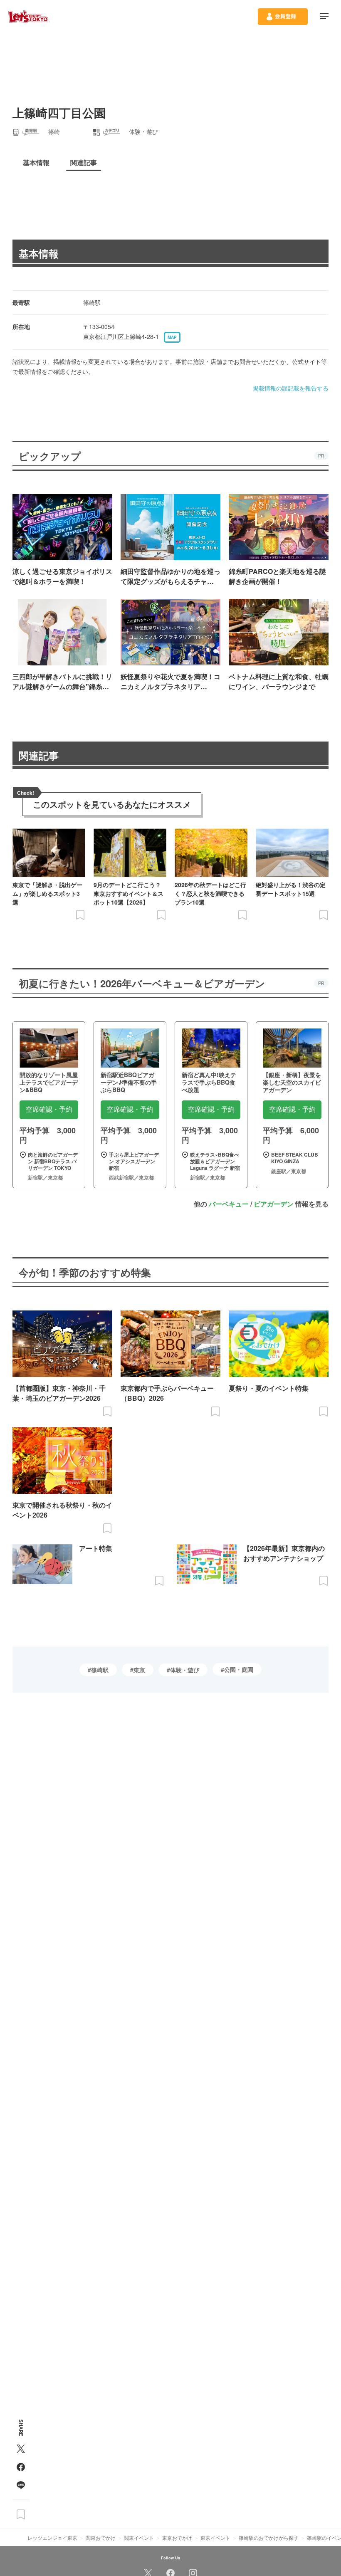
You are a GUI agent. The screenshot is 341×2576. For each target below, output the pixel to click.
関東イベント (139, 2538)
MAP (172, 337)
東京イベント (215, 2538)
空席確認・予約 (49, 1109)
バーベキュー (229, 1204)
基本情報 (39, 253)
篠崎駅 (100, 1670)
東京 (139, 1670)
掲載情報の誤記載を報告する (291, 388)
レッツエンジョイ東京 (52, 2538)
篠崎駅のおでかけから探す (269, 2538)
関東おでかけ (101, 2538)
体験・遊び (185, 1670)
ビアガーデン (274, 1204)
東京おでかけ (177, 2538)
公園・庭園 (239, 1669)
